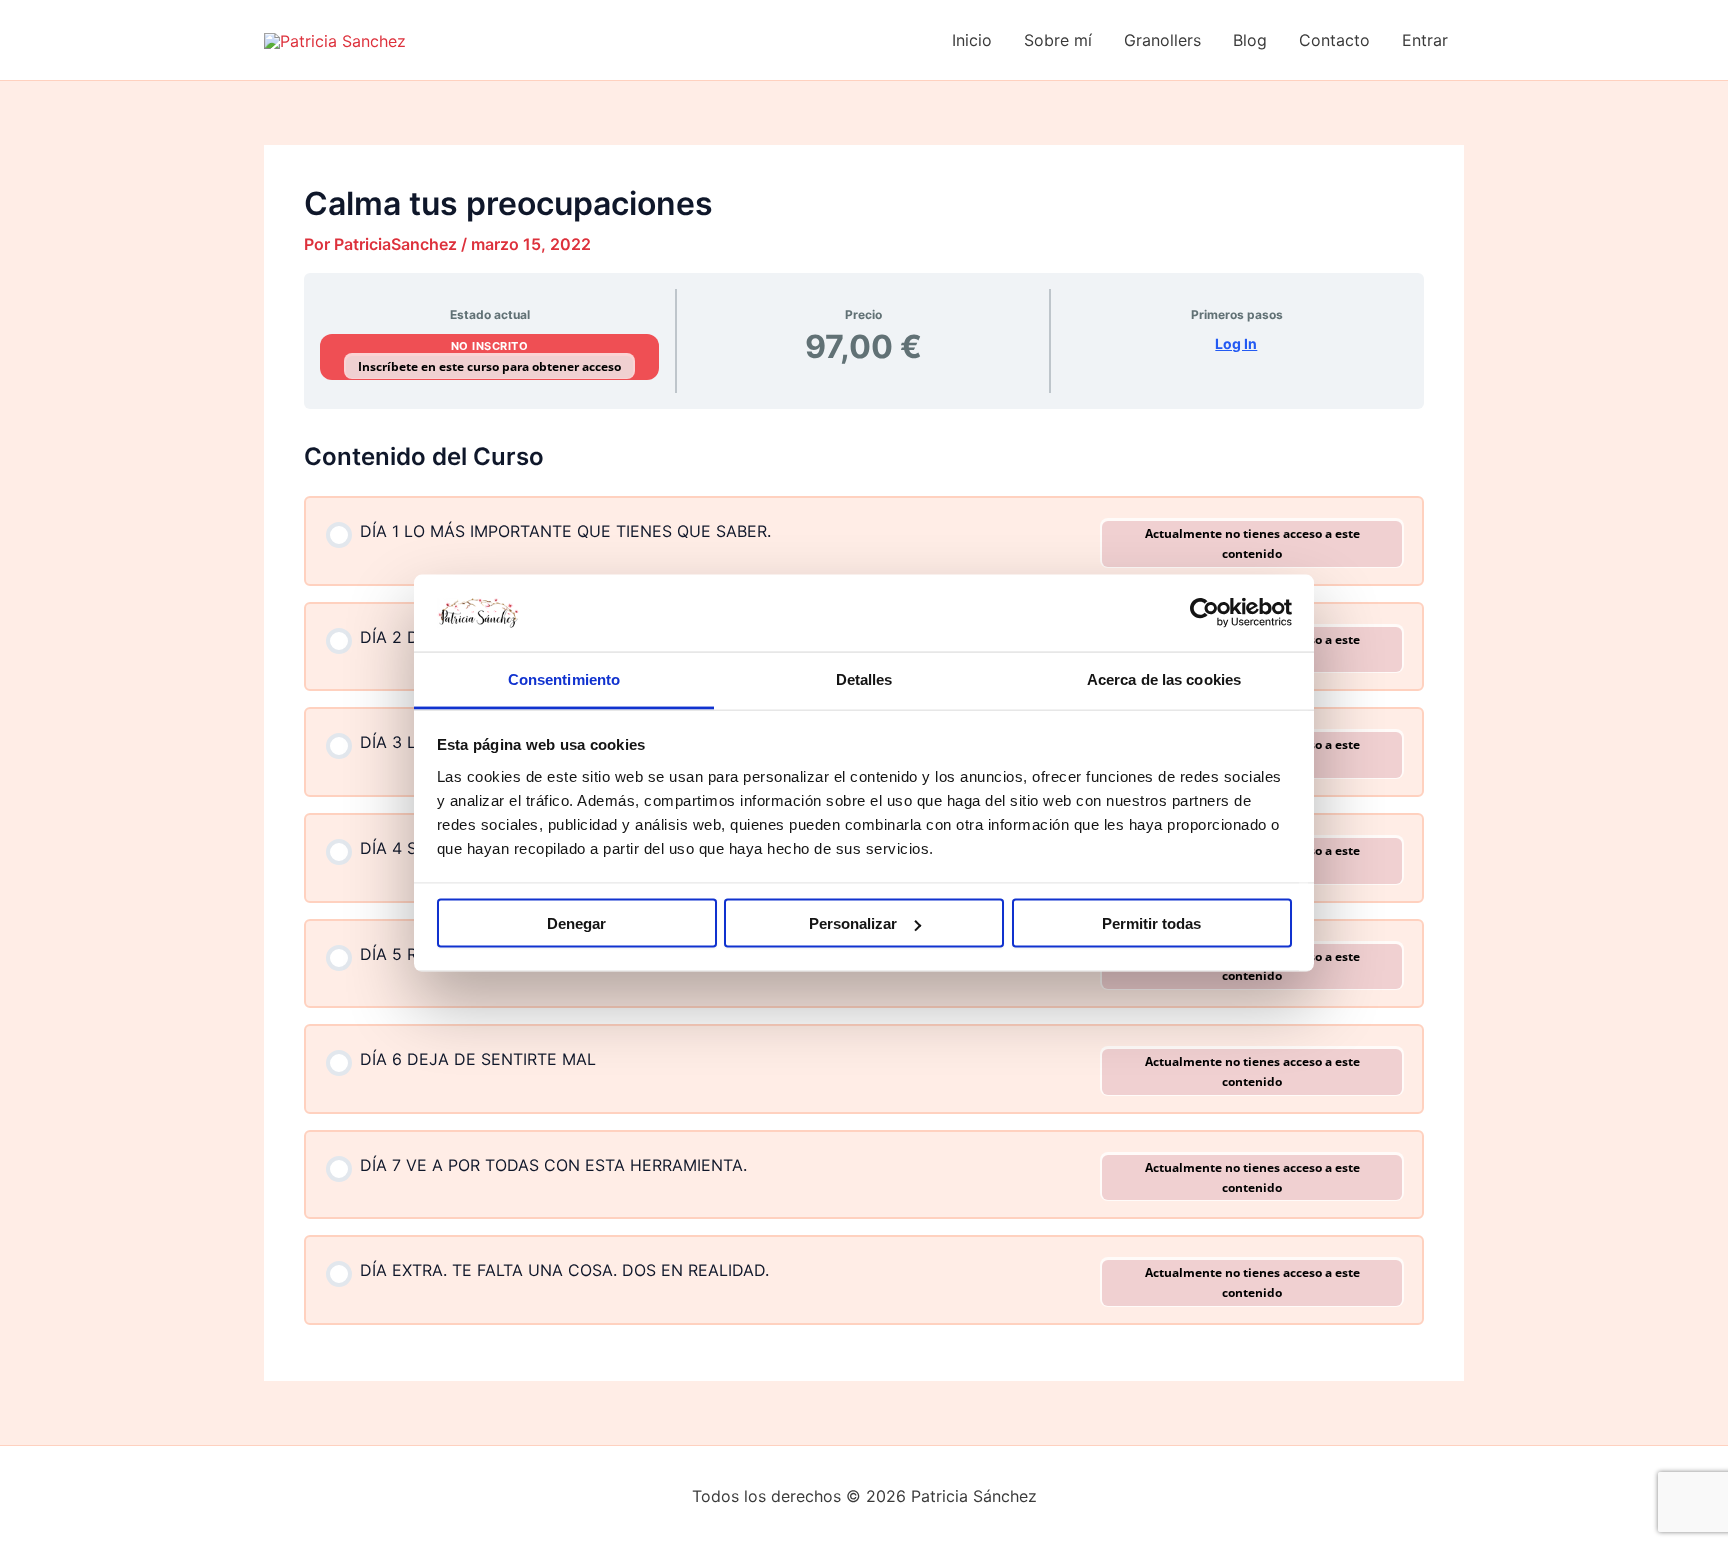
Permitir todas (1151, 923)
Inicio (972, 40)
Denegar (576, 923)
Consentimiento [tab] (564, 678)
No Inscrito (490, 346)
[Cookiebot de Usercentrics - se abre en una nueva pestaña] (1204, 613)
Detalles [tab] (864, 678)
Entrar (1425, 40)
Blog (1250, 40)
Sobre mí (1058, 40)
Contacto (1334, 40)
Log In (1236, 343)
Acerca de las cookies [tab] (1164, 678)
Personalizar (853, 923)
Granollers (1162, 40)
